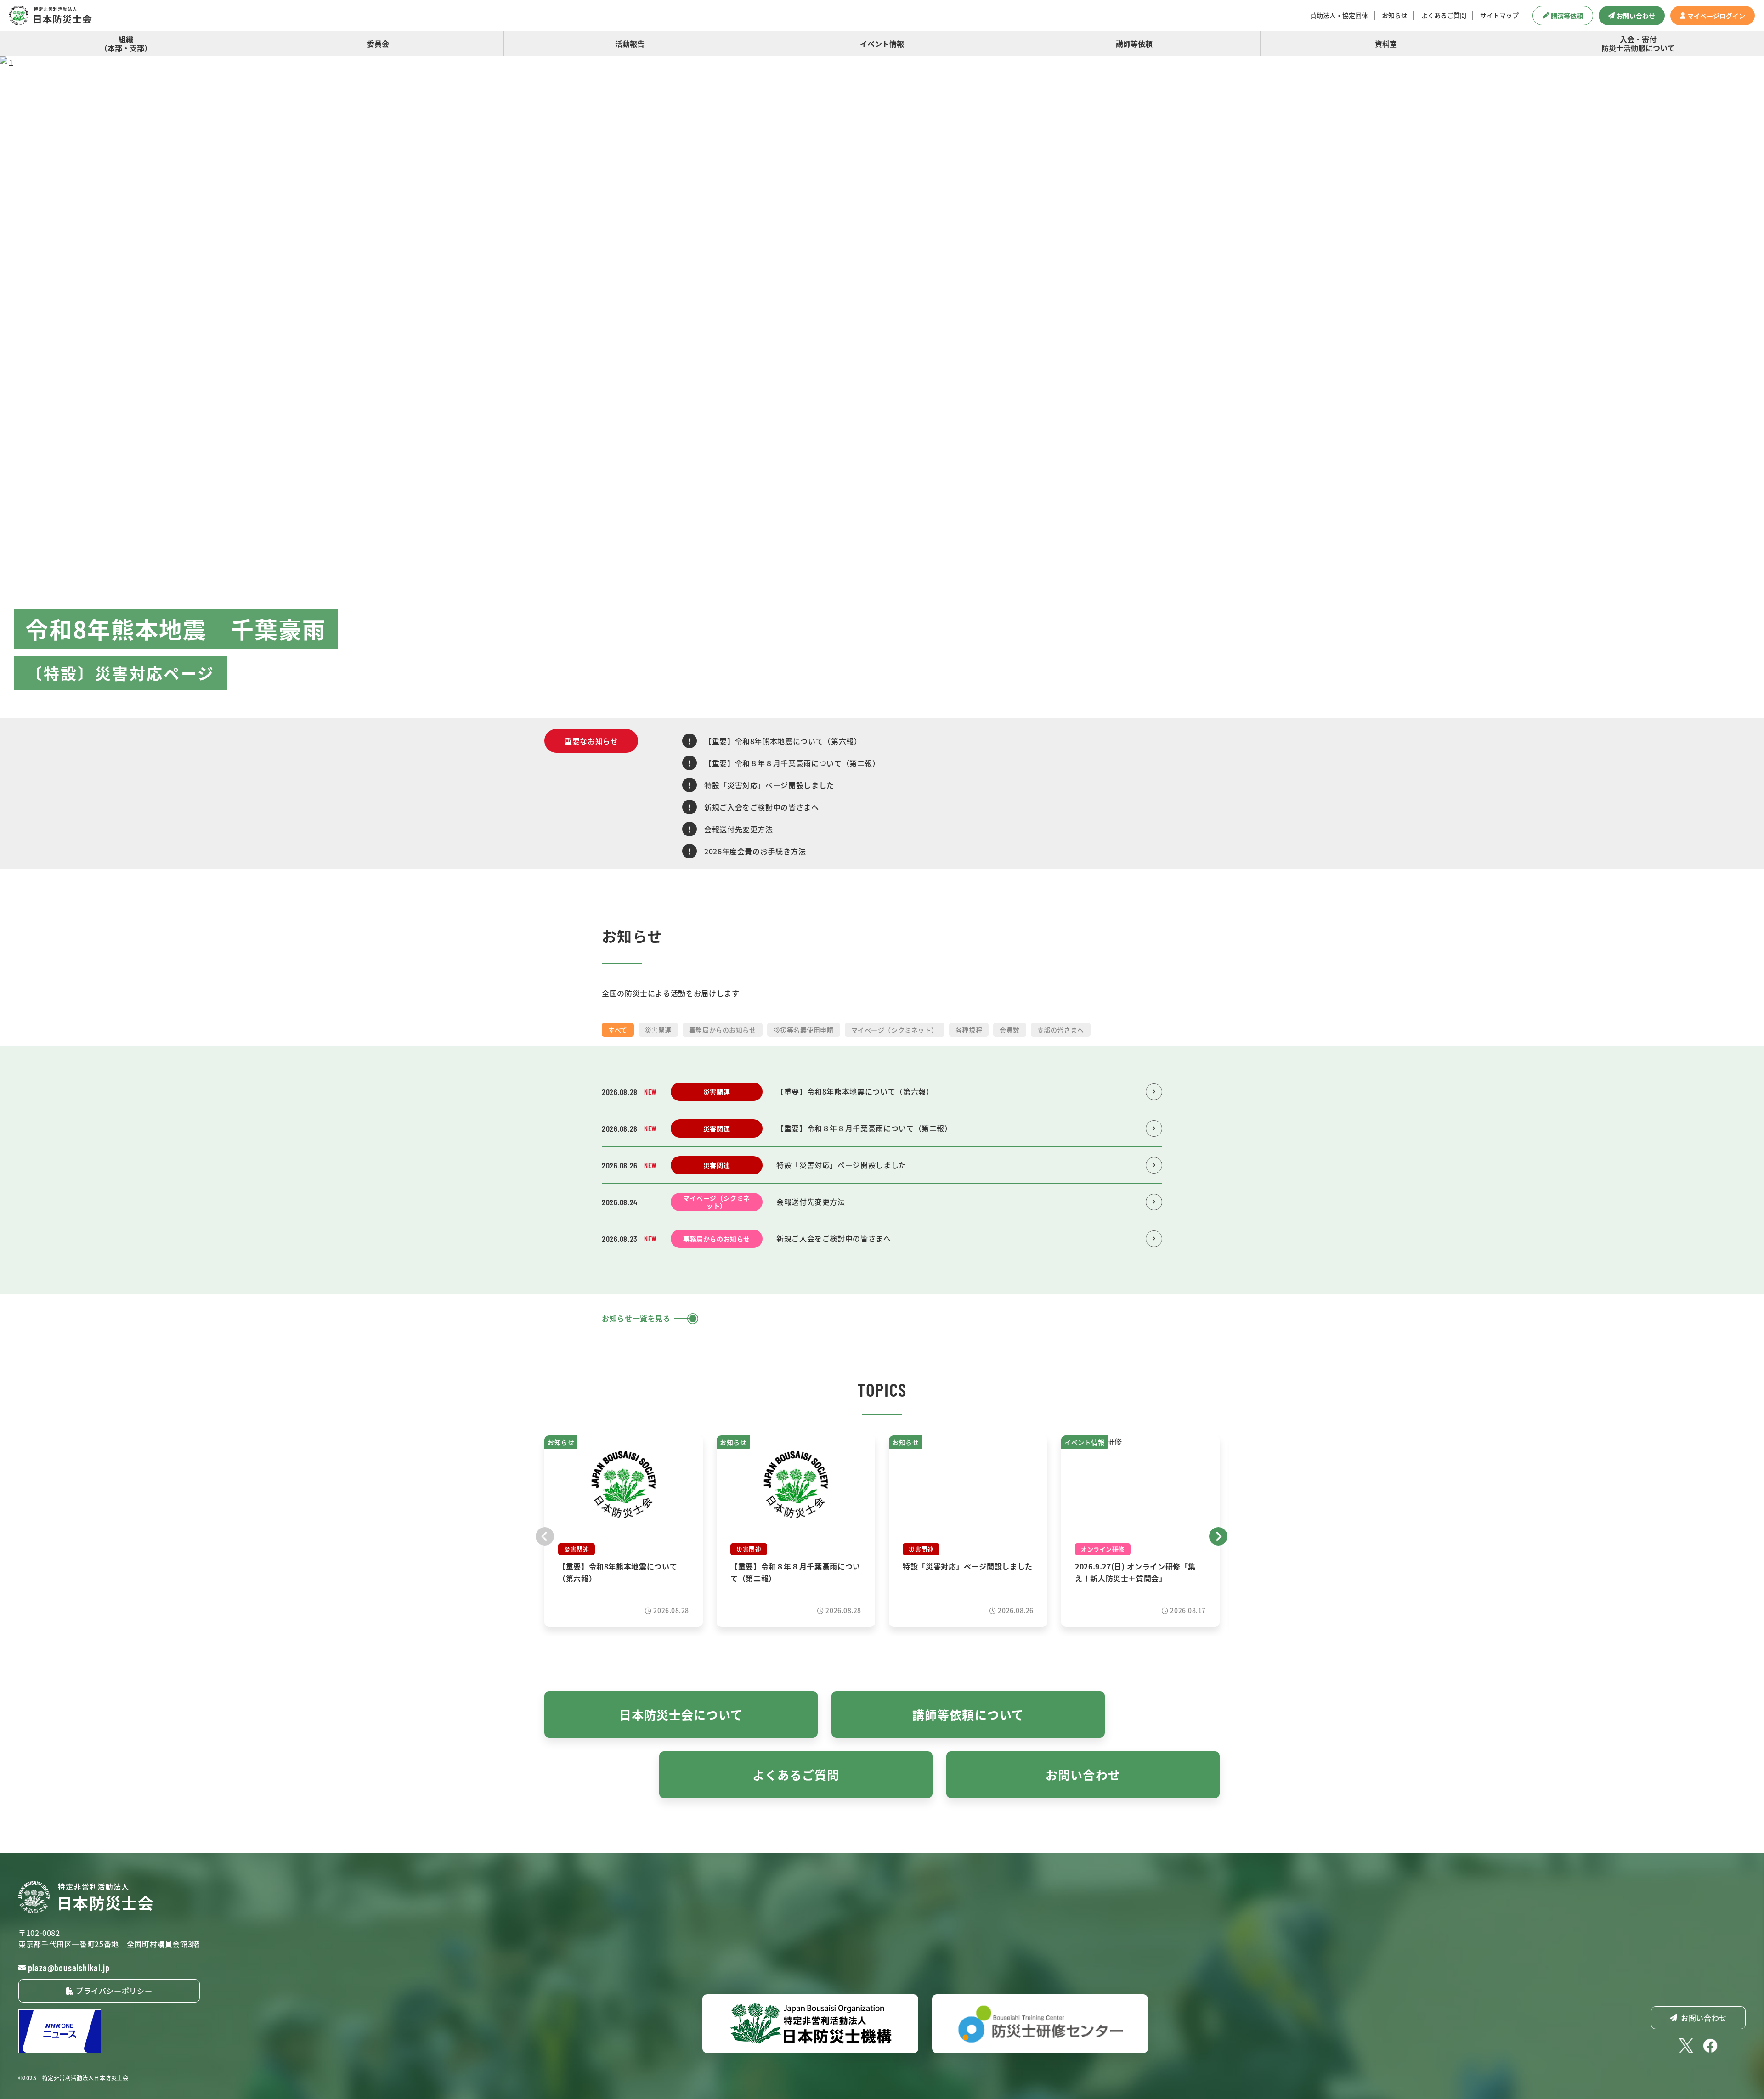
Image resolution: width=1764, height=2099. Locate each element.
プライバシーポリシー (113, 1991)
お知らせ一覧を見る (636, 1318)
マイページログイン (1716, 16)
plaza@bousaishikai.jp (69, 1968)
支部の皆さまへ (1061, 1030)
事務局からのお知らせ (723, 1030)
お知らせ (1395, 15)
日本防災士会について (681, 1714)
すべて (618, 1030)
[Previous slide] (545, 1535)
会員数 (1010, 1030)
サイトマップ (1499, 15)
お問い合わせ (1636, 16)
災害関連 (658, 1030)
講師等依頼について (968, 1714)
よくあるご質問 (1444, 15)
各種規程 (969, 1030)
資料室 (1386, 44)
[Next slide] (1219, 1535)
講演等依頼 (1567, 16)
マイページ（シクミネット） (895, 1030)
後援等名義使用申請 (804, 1030)
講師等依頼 (1134, 44)
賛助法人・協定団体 (1339, 15)
